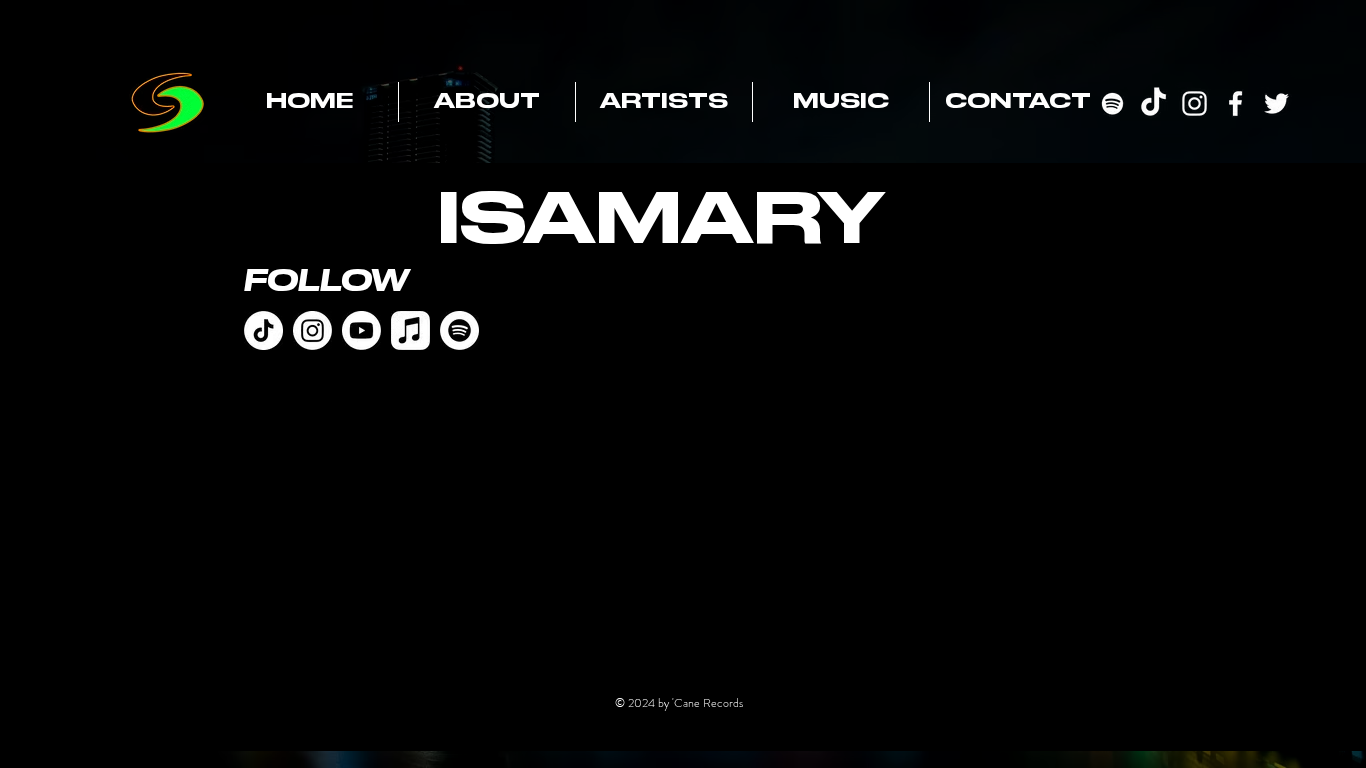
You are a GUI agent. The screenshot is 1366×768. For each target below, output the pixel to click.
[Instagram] (312, 330)
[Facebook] (1235, 103)
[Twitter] (1276, 103)
